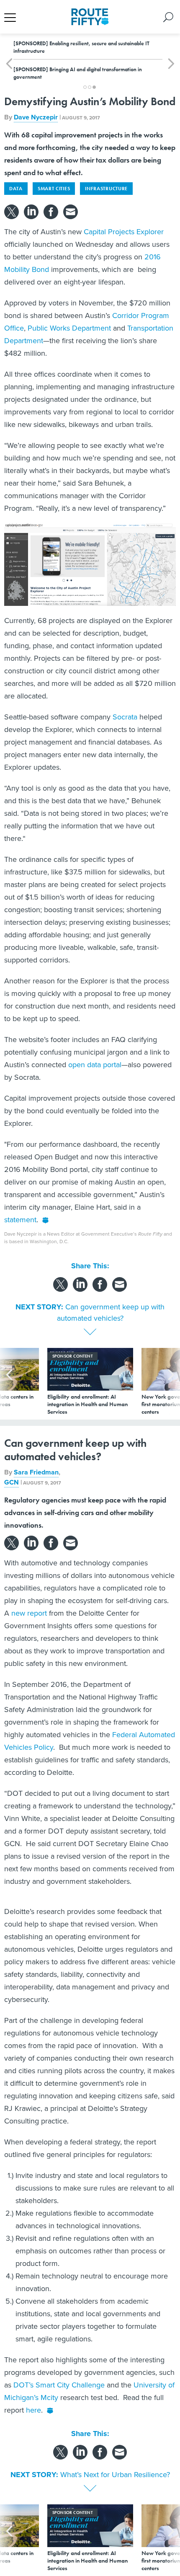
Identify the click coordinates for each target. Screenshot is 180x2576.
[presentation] (9, 1382)
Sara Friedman (36, 1472)
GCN (12, 1482)
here (33, 2410)
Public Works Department (69, 328)
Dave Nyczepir (36, 117)
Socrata (125, 717)
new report (29, 1613)
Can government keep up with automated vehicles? (111, 1313)
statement (20, 1220)
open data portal (95, 1065)
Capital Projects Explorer (124, 232)
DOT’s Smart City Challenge (59, 2385)
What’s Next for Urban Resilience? (115, 2475)
